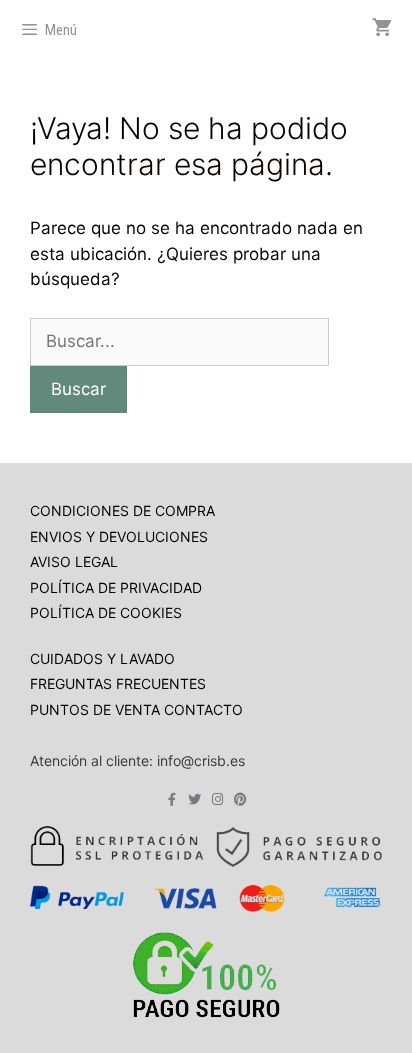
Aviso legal (74, 561)
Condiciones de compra (122, 510)
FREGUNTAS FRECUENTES (118, 683)
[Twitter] (194, 799)
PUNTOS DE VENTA (97, 709)
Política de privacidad (116, 587)
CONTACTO (203, 709)
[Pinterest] (240, 799)
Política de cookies (106, 612)
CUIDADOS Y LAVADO (102, 658)
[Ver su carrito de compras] (382, 28)
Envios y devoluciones (119, 536)
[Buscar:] (179, 341)
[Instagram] (217, 799)
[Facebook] (171, 799)
